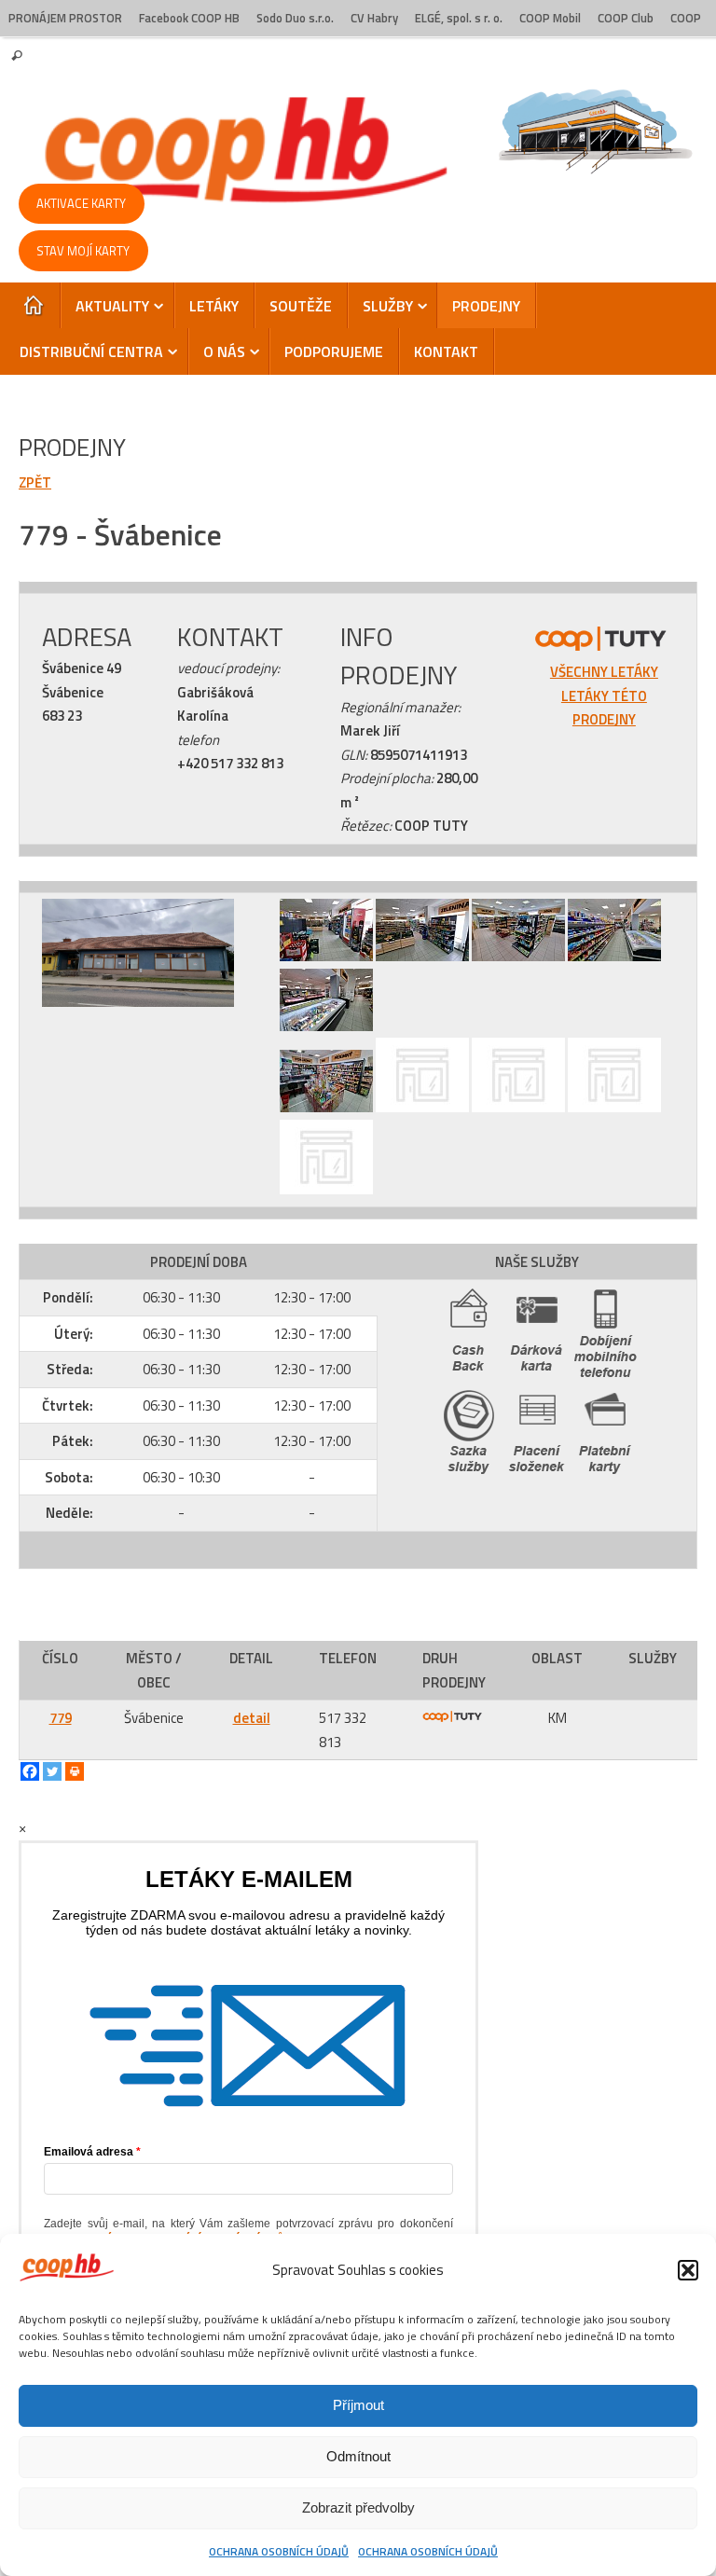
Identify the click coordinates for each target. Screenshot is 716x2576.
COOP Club (626, 18)
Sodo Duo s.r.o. (295, 18)
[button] (688, 2270)
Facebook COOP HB (189, 18)
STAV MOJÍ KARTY (83, 251)
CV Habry (374, 18)
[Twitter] (52, 1771)
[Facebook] (30, 1771)
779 (61, 1718)
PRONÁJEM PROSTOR (65, 18)
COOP (686, 18)
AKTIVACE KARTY (81, 203)
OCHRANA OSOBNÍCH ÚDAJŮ (279, 2551)
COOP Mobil (550, 18)
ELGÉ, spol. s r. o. (459, 18)
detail (252, 1718)
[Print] (75, 1771)
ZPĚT (35, 482)
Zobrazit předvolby (358, 2507)
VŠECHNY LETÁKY (604, 672)
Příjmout (358, 2405)
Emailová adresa (89, 2152)
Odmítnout (358, 2456)
